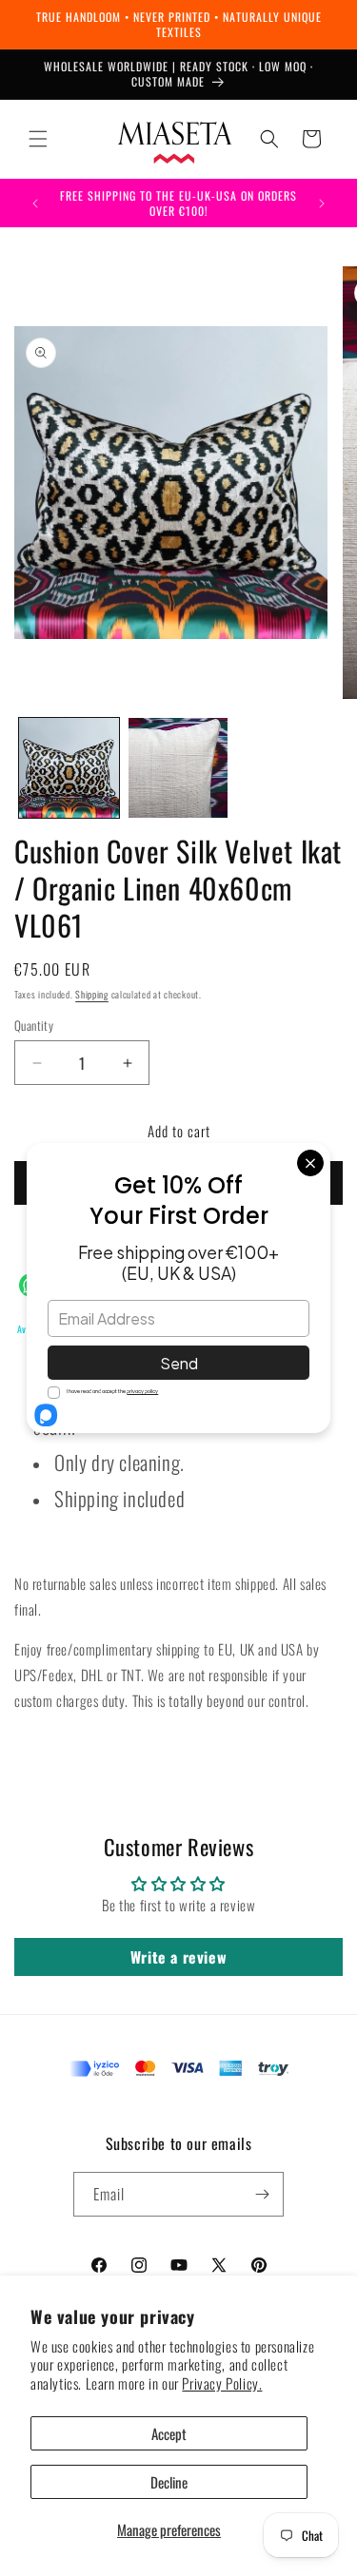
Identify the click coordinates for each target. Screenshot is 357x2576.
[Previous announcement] (35, 203)
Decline (169, 2482)
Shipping (92, 994)
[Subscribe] (262, 2194)
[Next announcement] (322, 203)
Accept (169, 2433)
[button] (38, 139)
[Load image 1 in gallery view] (69, 768)
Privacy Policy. (222, 2383)
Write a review (178, 1957)
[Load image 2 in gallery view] (178, 768)
